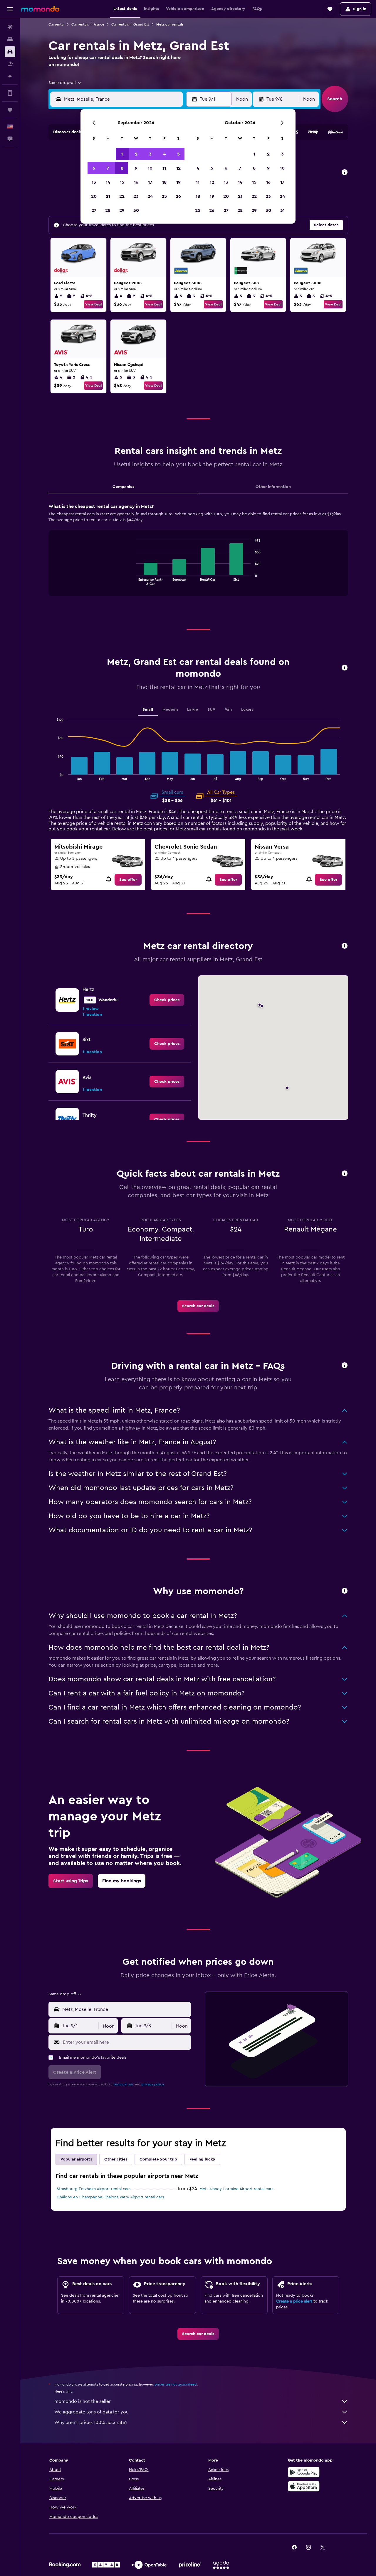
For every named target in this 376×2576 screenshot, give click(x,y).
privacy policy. (153, 2084)
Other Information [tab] (273, 487)
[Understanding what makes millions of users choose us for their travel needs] (345, 1591)
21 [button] (108, 196)
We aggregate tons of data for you (92, 2412)
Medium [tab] (170, 710)
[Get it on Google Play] (304, 2472)
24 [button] (150, 196)
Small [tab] (148, 710)
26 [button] (178, 196)
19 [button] (178, 182)
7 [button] (108, 168)
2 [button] (136, 154)
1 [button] (122, 154)
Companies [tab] (123, 487)
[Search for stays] (10, 39)
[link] (128, 880)
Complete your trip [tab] (158, 2159)
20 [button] (94, 196)
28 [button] (108, 210)
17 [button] (150, 182)
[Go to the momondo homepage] (40, 9)
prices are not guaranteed (176, 2384)
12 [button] (178, 168)
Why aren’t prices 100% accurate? (91, 2423)
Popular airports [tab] (76, 2159)
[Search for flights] (10, 27)
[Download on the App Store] (304, 2486)
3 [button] (150, 154)
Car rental (56, 24)
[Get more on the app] (10, 93)
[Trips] (10, 110)
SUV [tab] (211, 710)
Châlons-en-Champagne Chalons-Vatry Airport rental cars (110, 2197)
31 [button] (282, 210)
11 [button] (164, 168)
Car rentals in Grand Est (130, 24)
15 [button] (122, 182)
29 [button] (122, 210)
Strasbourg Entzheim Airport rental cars (94, 2189)
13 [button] (94, 182)
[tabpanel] (198, 555)
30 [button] (136, 210)
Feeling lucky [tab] (202, 2159)
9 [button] (136, 168)
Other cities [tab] (116, 2159)
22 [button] (122, 196)
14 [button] (108, 182)
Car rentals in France (88, 24)
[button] (10, 9)
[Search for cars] (10, 52)
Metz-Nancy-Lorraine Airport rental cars (236, 2189)
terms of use (124, 2084)
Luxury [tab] (247, 710)
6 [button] (94, 168)
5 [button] (178, 154)
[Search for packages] (10, 64)
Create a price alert (294, 2301)
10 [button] (150, 168)
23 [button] (136, 196)
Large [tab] (193, 710)
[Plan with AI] (10, 76)
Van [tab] (228, 710)
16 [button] (136, 182)
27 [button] (94, 210)
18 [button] (164, 182)
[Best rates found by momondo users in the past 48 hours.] (345, 173)
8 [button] (122, 168)
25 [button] (164, 196)
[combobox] (65, 83)
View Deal (93, 304)
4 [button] (164, 154)
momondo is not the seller (83, 2401)
